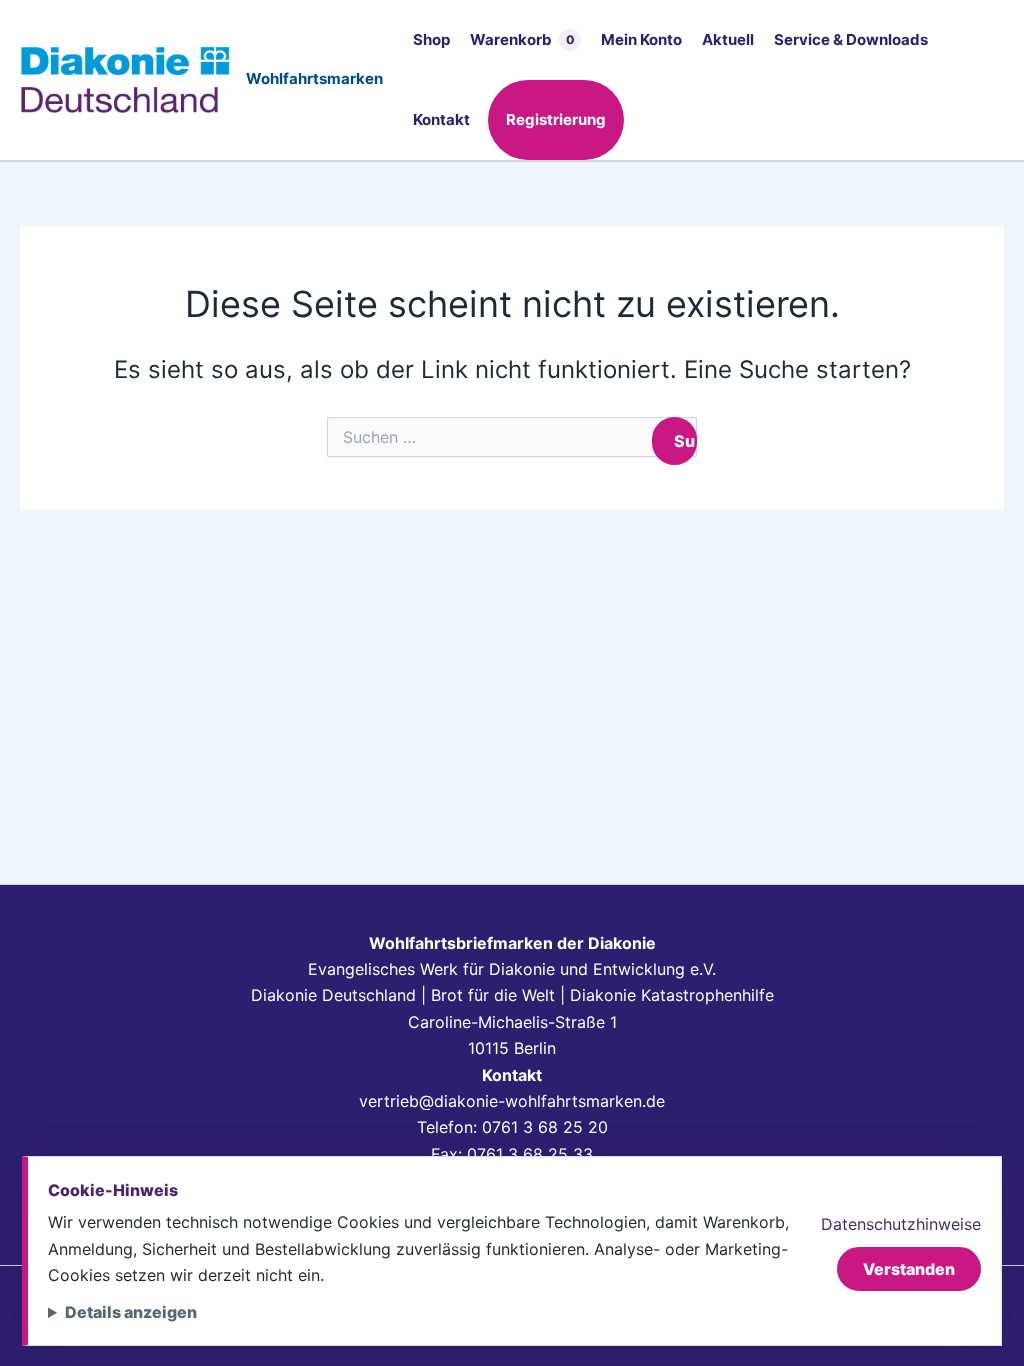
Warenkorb (522, 39)
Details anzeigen (131, 1312)
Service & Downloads (851, 39)
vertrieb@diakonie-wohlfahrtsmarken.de (512, 1101)
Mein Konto (641, 39)
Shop (431, 39)
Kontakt (441, 119)
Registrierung (556, 119)
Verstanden (909, 1269)
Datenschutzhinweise (901, 1224)
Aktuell (728, 39)
